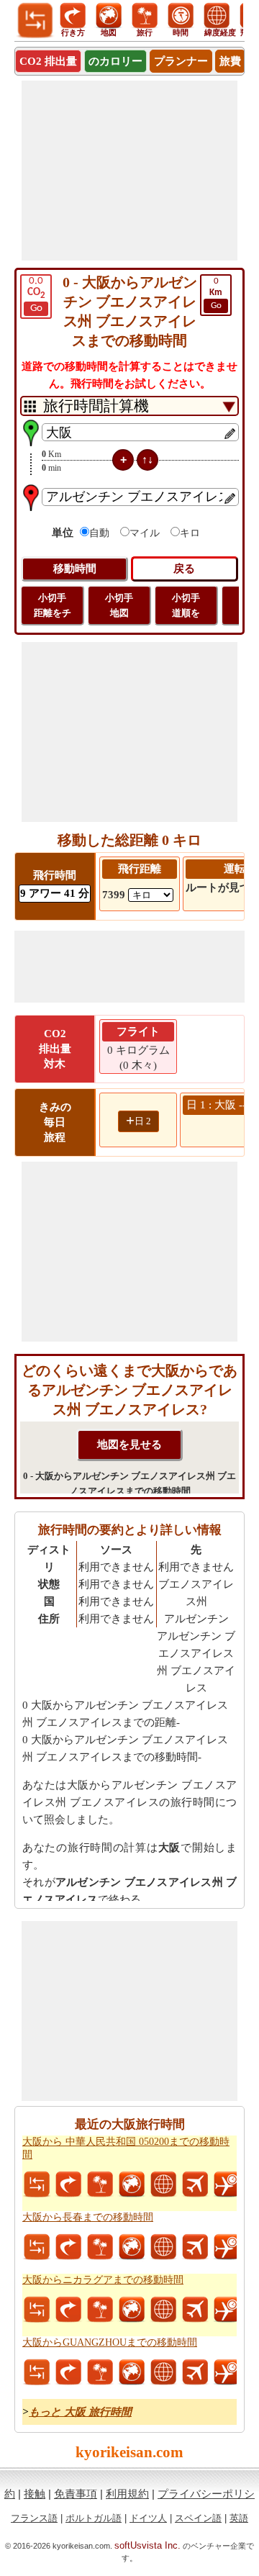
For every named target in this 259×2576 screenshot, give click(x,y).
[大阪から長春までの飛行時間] (227, 2247)
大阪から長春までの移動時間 (88, 2217)
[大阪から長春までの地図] (132, 2247)
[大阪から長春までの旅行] (100, 2247)
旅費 (230, 61)
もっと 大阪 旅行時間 (80, 2412)
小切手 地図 (119, 605)
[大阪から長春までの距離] (37, 2247)
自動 (99, 533)
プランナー (181, 61)
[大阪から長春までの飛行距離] (195, 2247)
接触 (35, 2494)
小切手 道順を (186, 605)
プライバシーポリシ (206, 2494)
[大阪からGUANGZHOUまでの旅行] (100, 2372)
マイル (145, 533)
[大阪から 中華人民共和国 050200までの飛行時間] (227, 2184)
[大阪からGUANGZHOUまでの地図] (132, 2372)
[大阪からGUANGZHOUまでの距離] (37, 2372)
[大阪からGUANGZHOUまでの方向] (68, 2372)
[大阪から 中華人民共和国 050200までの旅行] (100, 2184)
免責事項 (76, 2494)
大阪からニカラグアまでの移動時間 (103, 2280)
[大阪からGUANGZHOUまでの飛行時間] (227, 2372)
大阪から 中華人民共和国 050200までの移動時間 (126, 2148)
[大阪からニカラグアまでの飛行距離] (195, 2310)
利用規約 (127, 2494)
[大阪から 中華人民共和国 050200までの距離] (37, 2184)
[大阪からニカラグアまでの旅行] (100, 2310)
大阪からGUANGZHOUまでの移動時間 (110, 2342)
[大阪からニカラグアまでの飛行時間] (227, 2310)
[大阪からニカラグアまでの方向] (68, 2310)
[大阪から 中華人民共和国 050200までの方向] (68, 2184)
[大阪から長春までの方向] (68, 2247)
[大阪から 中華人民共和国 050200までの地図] (132, 2184)
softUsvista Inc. (147, 2545)
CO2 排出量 (48, 61)
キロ (190, 533)
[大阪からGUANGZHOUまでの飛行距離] (195, 2372)
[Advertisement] (129, 171)
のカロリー (115, 61)
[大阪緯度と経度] (163, 2184)
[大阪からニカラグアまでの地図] (132, 2310)
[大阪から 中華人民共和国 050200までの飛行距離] (195, 2184)
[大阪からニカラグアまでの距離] (37, 2310)
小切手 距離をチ (53, 605)
